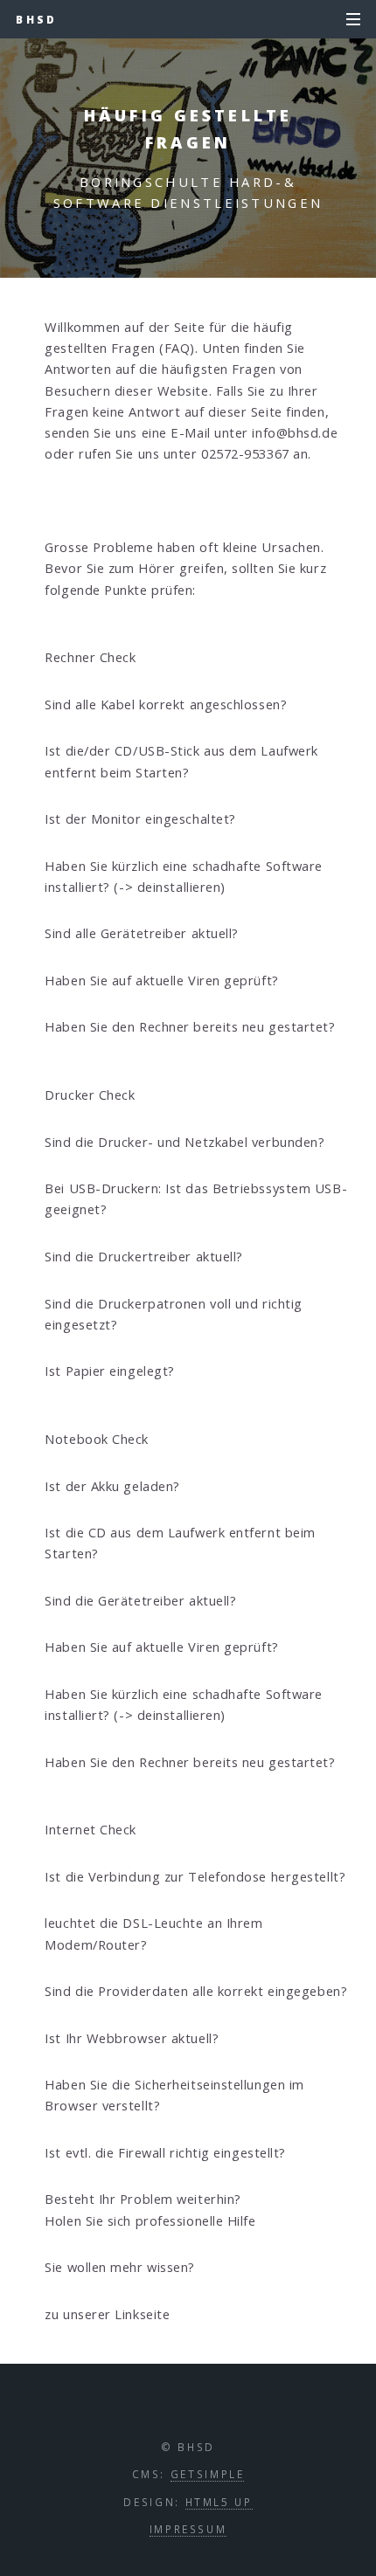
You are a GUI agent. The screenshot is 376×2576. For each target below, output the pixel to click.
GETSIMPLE (208, 2474)
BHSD (36, 19)
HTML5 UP (219, 2502)
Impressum (188, 2529)
